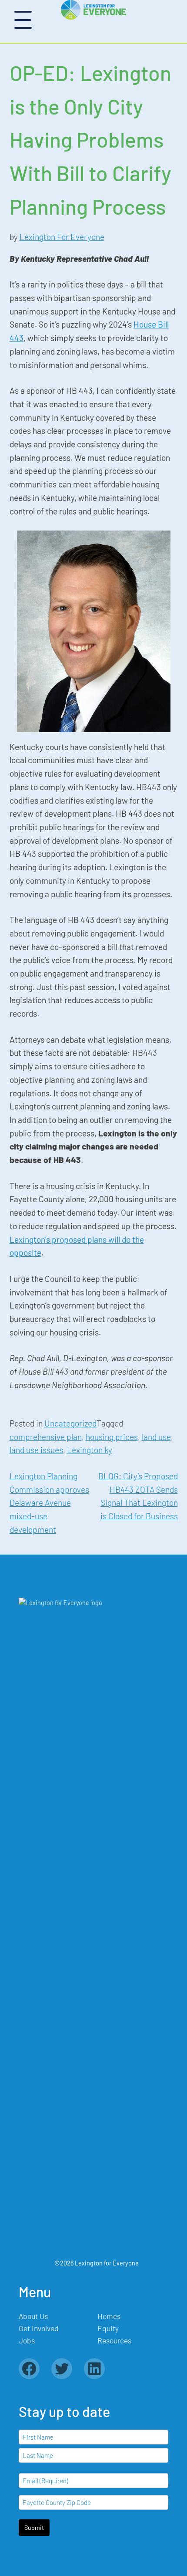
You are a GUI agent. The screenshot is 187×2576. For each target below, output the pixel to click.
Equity (108, 2328)
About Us (33, 2316)
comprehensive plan (46, 1437)
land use (156, 1437)
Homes (109, 2316)
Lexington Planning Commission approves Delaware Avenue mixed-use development (49, 1503)
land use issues (36, 1450)
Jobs (27, 2340)
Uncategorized (70, 1423)
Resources (114, 2340)
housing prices (112, 1437)
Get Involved (39, 2328)
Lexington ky (90, 1450)
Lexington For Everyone (62, 237)
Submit (34, 2527)
